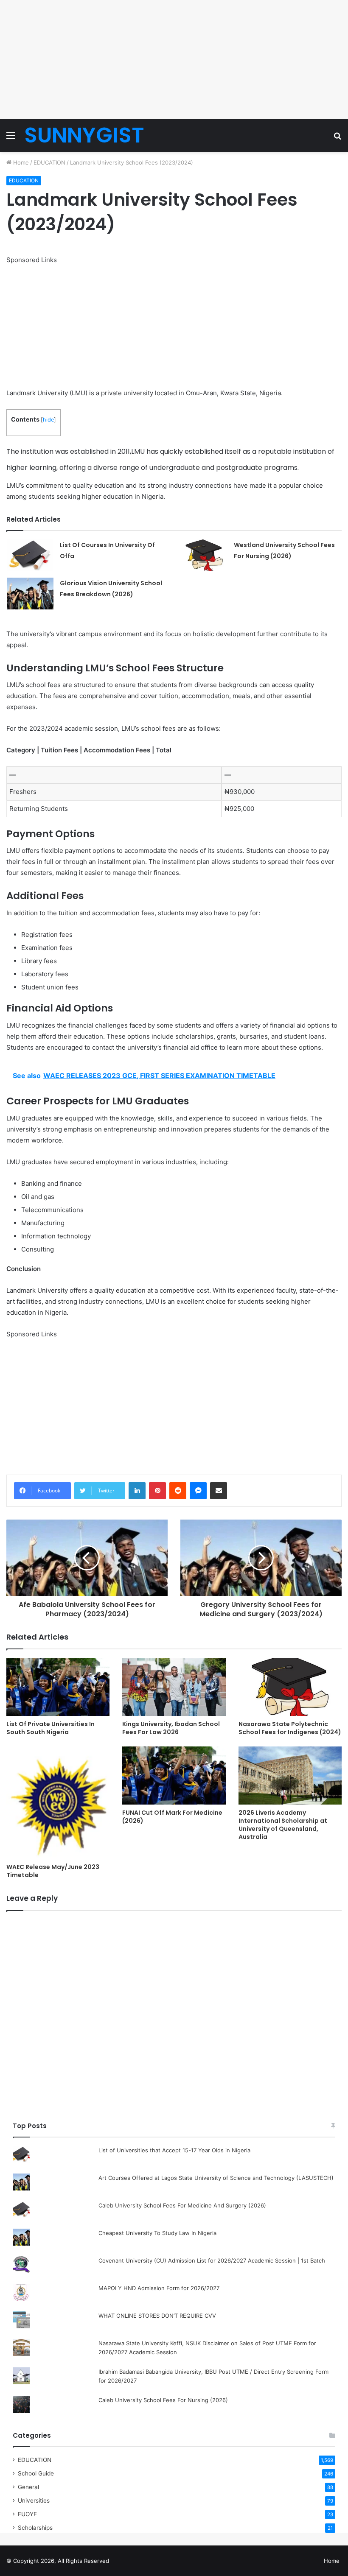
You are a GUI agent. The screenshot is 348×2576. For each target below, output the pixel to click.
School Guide (36, 2473)
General (28, 2487)
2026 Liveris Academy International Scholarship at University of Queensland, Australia (283, 1825)
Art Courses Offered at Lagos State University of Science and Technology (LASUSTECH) (216, 2178)
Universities (34, 2501)
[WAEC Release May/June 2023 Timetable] (58, 1803)
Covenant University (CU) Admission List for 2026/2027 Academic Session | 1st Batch (212, 2260)
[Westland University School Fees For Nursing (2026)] (204, 555)
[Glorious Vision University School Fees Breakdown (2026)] (30, 594)
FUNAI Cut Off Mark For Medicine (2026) (172, 1817)
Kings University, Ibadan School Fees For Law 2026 (171, 1728)
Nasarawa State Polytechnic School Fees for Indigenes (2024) (290, 1728)
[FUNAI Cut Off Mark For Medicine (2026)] (174, 1776)
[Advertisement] (174, 59)
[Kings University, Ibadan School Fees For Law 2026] (174, 1687)
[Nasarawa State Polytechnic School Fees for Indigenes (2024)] (290, 1687)
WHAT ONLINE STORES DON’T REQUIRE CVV (157, 2316)
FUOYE (27, 2514)
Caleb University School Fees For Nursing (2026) (163, 2400)
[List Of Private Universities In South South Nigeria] (58, 1687)
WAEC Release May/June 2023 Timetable (53, 1871)
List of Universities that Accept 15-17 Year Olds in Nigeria (174, 2150)
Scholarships (35, 2528)
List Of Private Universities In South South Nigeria (51, 1728)
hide (48, 420)
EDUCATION (49, 162)
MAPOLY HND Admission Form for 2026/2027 (159, 2288)
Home (20, 162)
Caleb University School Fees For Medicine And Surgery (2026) (182, 2205)
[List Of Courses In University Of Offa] (30, 555)
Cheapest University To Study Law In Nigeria (157, 2233)
